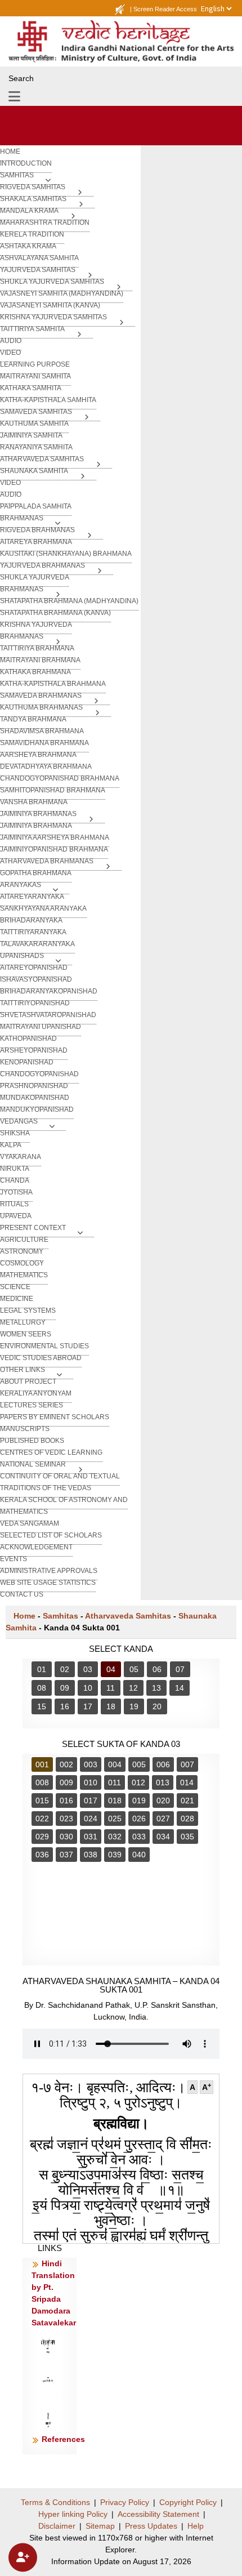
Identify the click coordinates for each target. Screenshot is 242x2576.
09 (65, 1688)
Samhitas (60, 1616)
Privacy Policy (125, 2502)
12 (133, 1688)
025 (115, 1819)
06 (157, 1669)
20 (157, 1706)
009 (66, 1782)
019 (139, 1800)
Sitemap (100, 2526)
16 (65, 1706)
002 (66, 1764)
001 (42, 1764)
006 (163, 1764)
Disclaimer (57, 2526)
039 (115, 1855)
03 (88, 1669)
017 (91, 1800)
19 (134, 1706)
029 (42, 1837)
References (63, 2439)
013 (163, 1782)
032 (115, 1837)
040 (139, 1855)
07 (180, 1669)
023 (66, 1819)
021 (187, 1800)
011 (115, 1782)
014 (187, 1782)
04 (111, 1669)
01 (42, 1669)
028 (187, 1819)
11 (111, 1688)
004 (115, 1764)
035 (187, 1837)
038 (91, 1855)
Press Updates (151, 2526)
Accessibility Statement (158, 2514)
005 (139, 1764)
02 (65, 1669)
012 (138, 1782)
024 (91, 1819)
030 (66, 1837)
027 (163, 1819)
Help (196, 2526)
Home (24, 1616)
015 (42, 1800)
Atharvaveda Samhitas (128, 1616)
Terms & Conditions (55, 2502)
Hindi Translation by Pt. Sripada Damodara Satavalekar (54, 2293)
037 (66, 1855)
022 (42, 1819)
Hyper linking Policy (73, 2514)
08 (42, 1688)
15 (42, 1706)
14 (180, 1688)
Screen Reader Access (165, 9)
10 (88, 1688)
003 (91, 1764)
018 (115, 1800)
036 (42, 1855)
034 (163, 1837)
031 (91, 1837)
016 (66, 1800)
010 (91, 1782)
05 (134, 1669)
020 (163, 1800)
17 (88, 1706)
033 (139, 1837)
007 (187, 1764)
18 (111, 1706)
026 (139, 1819)
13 (156, 1688)
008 (42, 1782)
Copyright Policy (188, 2502)
